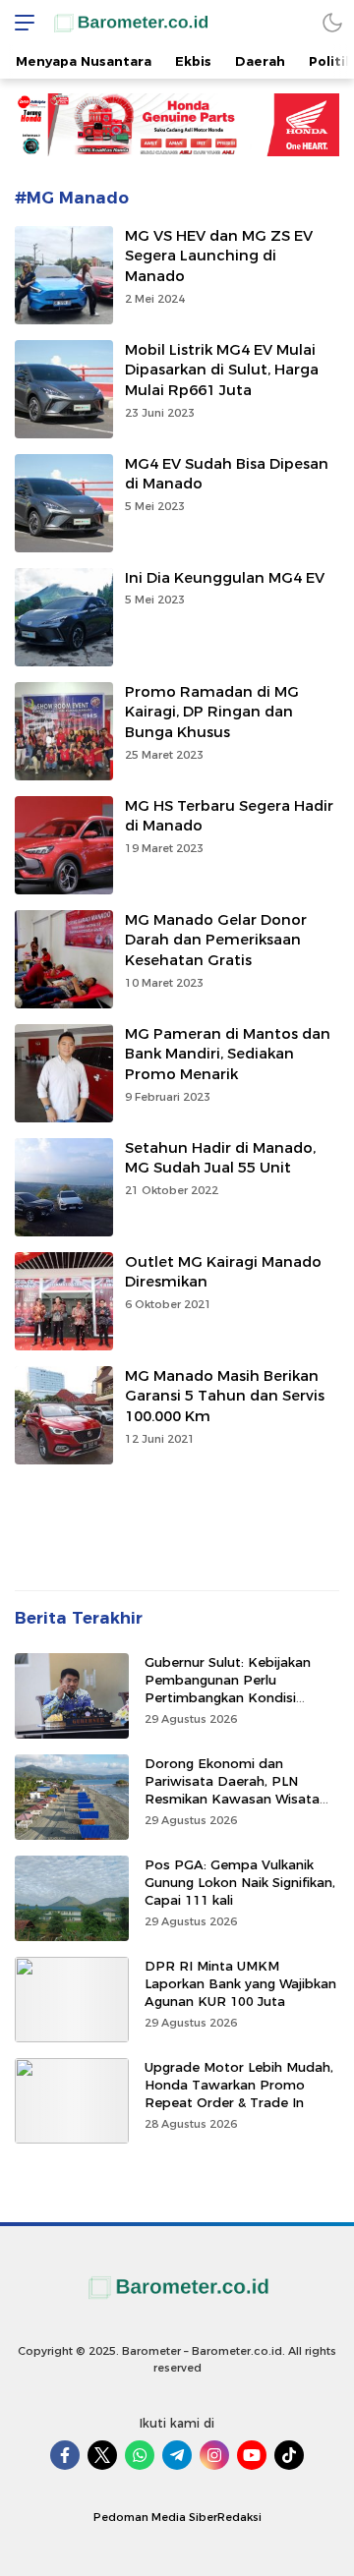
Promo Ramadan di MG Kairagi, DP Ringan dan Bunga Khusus (212, 713)
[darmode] (332, 22)
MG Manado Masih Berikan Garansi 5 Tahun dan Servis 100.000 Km (225, 1397)
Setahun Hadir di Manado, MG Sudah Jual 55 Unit (220, 1158)
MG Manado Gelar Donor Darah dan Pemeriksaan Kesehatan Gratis (216, 941)
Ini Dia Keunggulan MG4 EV (225, 578)
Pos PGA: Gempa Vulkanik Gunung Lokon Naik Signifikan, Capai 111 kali (240, 1882)
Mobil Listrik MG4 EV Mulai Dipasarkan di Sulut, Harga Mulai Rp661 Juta (222, 371)
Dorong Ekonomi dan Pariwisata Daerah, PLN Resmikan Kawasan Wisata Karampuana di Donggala (232, 1790)
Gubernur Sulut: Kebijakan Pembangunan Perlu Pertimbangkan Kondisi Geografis (228, 1689)
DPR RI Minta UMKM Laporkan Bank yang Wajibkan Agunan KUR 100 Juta (240, 1983)
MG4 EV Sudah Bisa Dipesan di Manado (227, 474)
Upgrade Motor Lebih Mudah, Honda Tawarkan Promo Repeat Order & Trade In (239, 2085)
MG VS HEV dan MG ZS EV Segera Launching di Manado (219, 257)
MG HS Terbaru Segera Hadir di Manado (229, 816)
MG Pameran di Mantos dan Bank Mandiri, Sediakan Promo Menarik (228, 1055)
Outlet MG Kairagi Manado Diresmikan (223, 1272)
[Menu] (20, 22)
